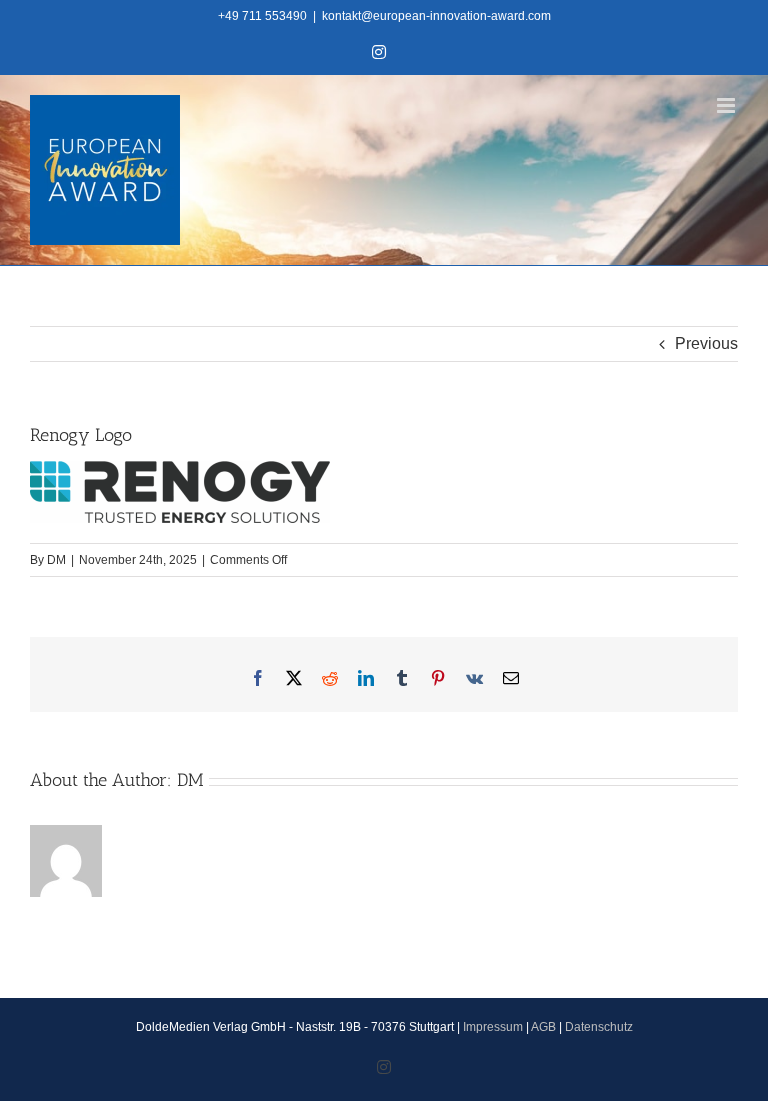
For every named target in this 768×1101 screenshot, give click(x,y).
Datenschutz (599, 1027)
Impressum (493, 1027)
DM (56, 560)
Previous (706, 343)
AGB (543, 1027)
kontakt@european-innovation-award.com (436, 16)
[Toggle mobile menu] (727, 105)
